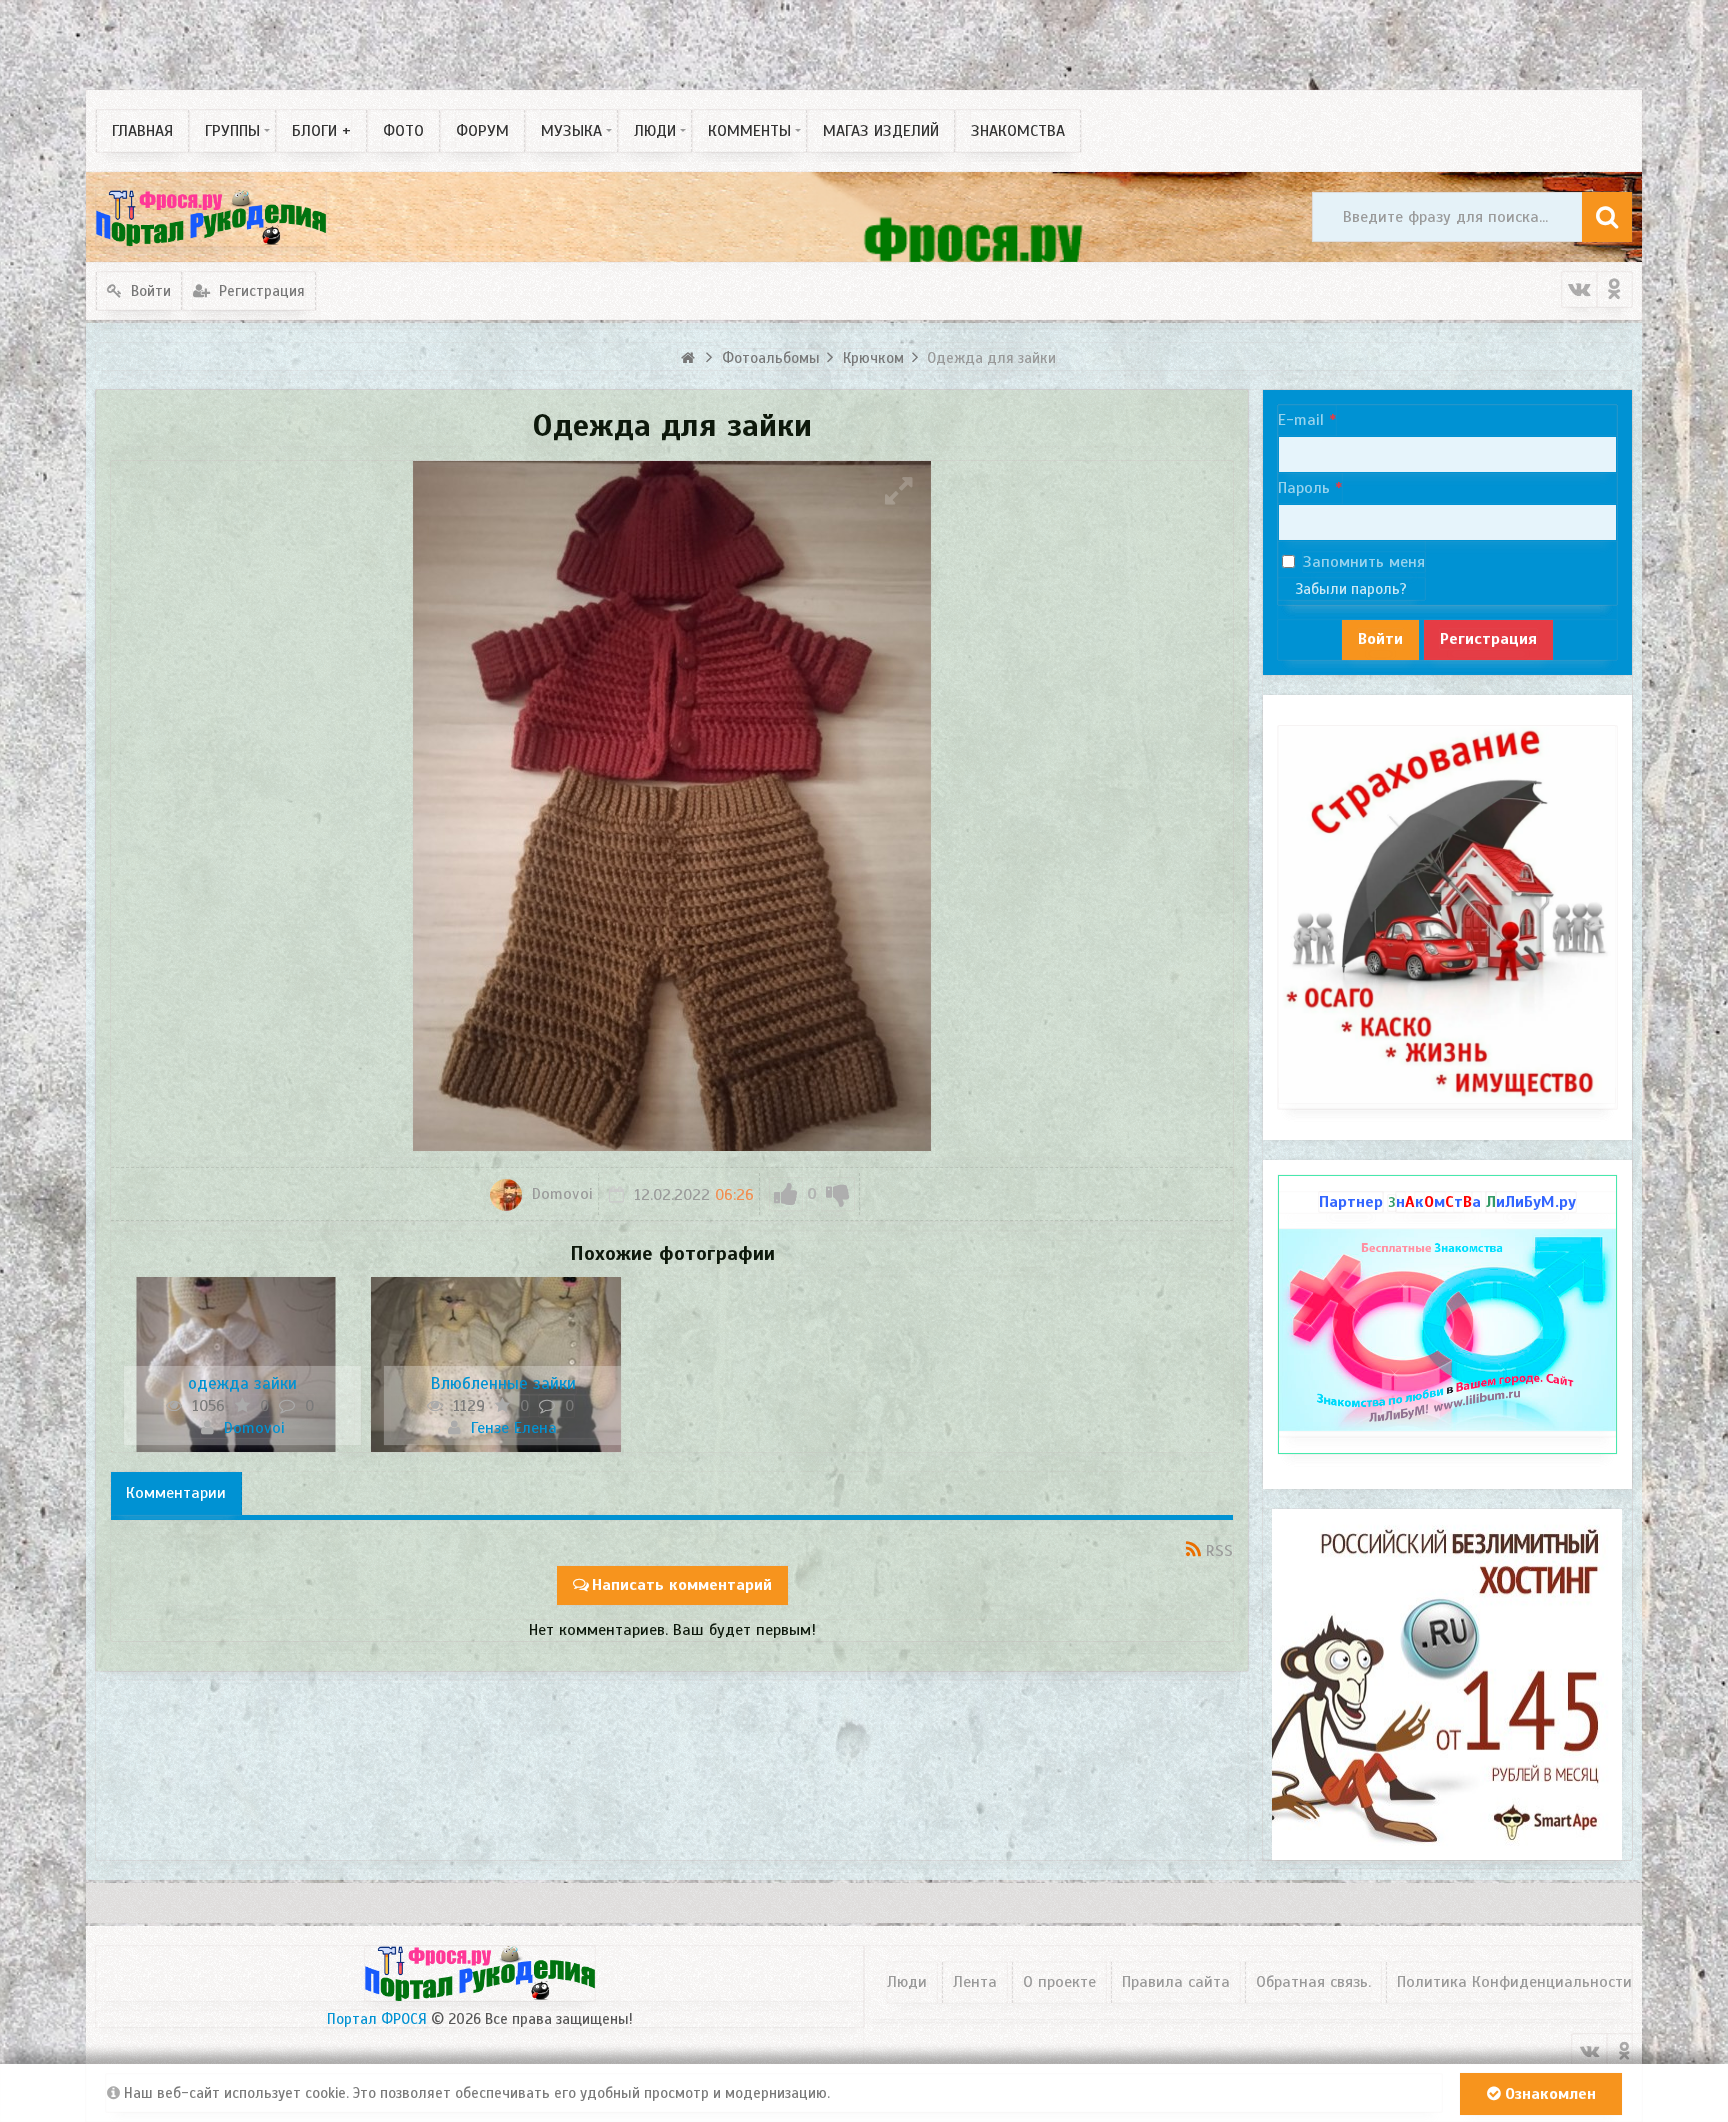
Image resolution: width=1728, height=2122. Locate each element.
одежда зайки (242, 1383)
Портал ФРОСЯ (377, 2019)
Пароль (1304, 488)
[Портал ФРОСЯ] (211, 217)
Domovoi (560, 1194)
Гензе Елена (511, 1428)
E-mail (1301, 420)
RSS (1219, 1551)
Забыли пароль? (1351, 589)
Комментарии (176, 1493)
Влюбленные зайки (503, 1383)
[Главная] (690, 358)
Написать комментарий (682, 1585)
